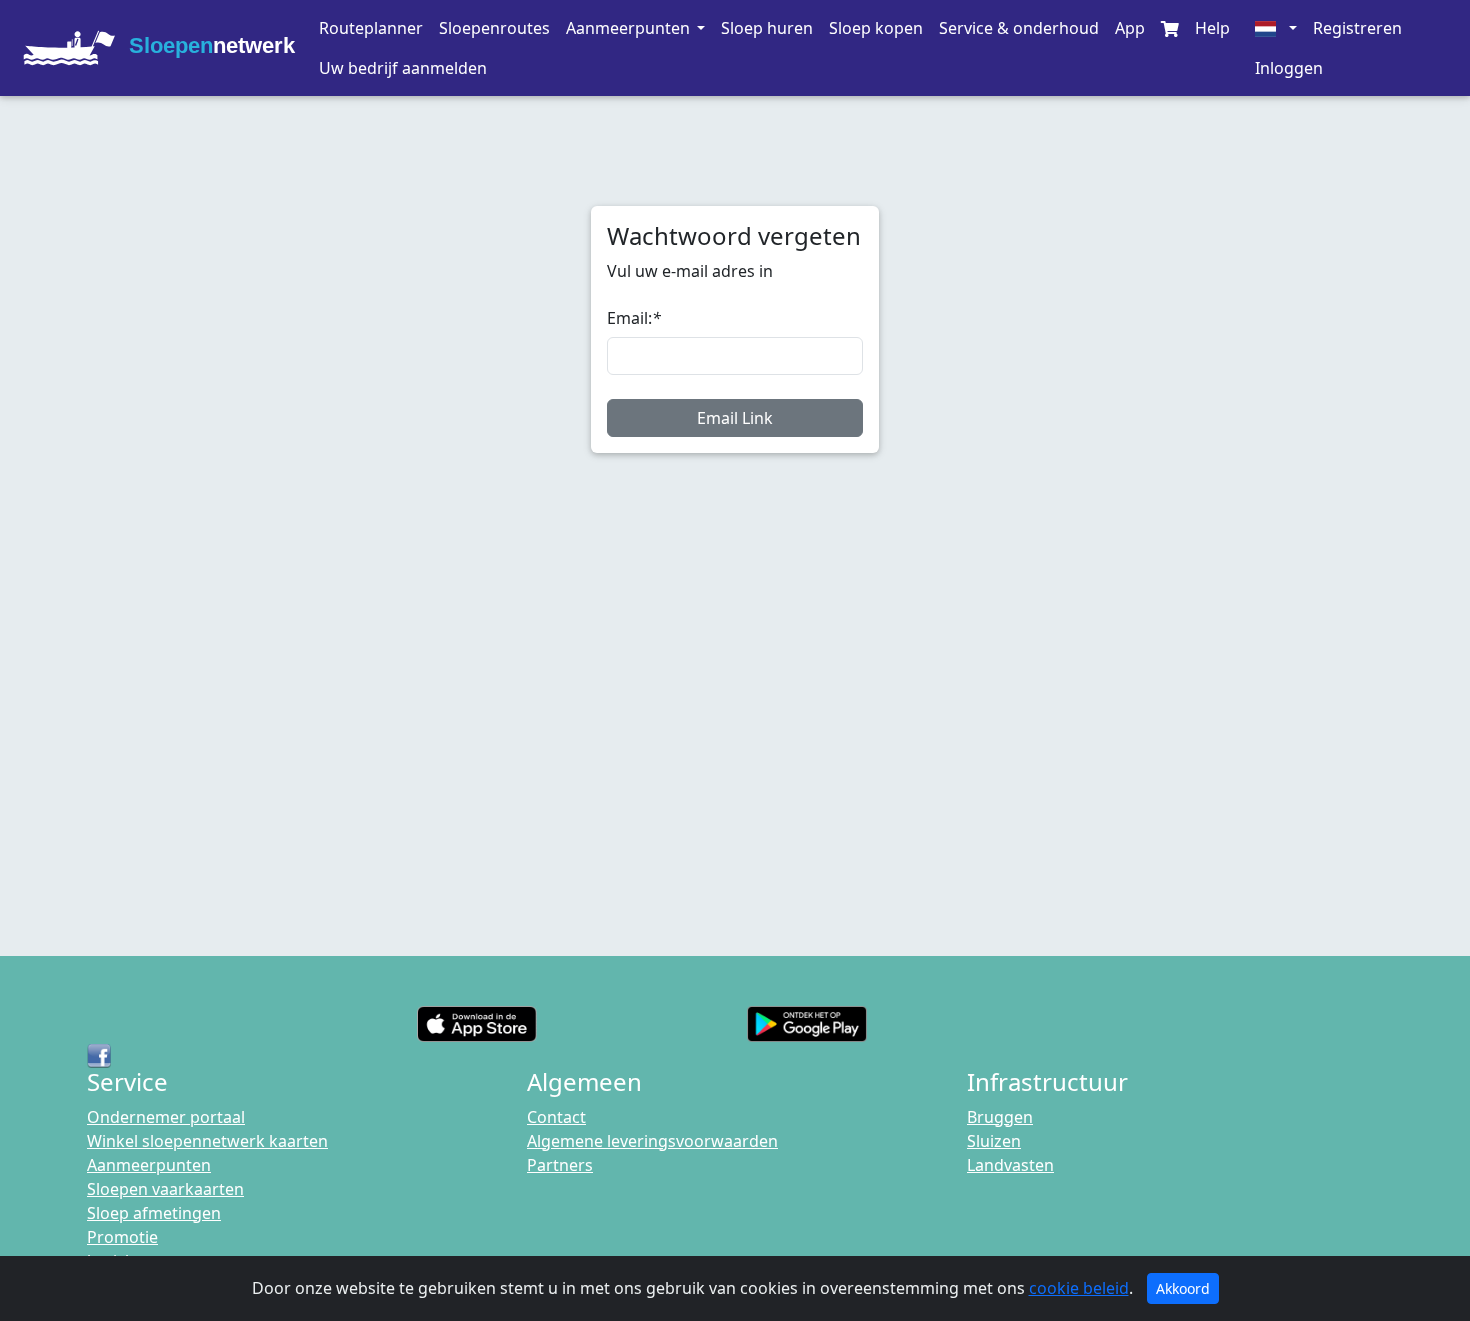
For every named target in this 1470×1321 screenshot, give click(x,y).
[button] (635, 28)
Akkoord (1183, 1288)
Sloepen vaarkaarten (165, 1189)
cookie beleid (1079, 1288)
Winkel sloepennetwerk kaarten (207, 1141)
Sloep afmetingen (154, 1213)
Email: (634, 318)
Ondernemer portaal (166, 1117)
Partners (560, 1165)
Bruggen (1000, 1117)
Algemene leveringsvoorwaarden (652, 1141)
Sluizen (994, 1141)
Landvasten (1010, 1165)
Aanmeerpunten (149, 1165)
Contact (556, 1117)
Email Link (735, 418)
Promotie (122, 1237)
